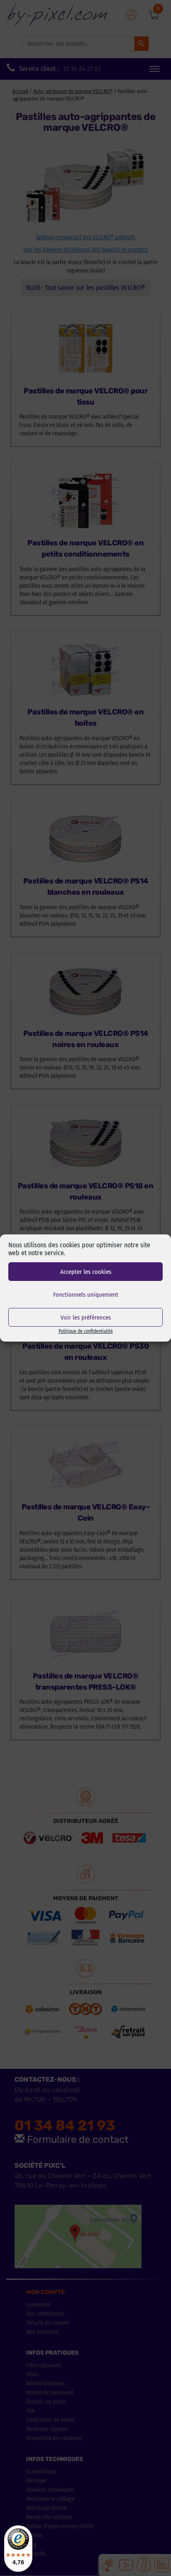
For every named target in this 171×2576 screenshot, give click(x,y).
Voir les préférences (86, 1317)
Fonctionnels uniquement (86, 1295)
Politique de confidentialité (86, 1331)
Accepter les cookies (86, 1272)
